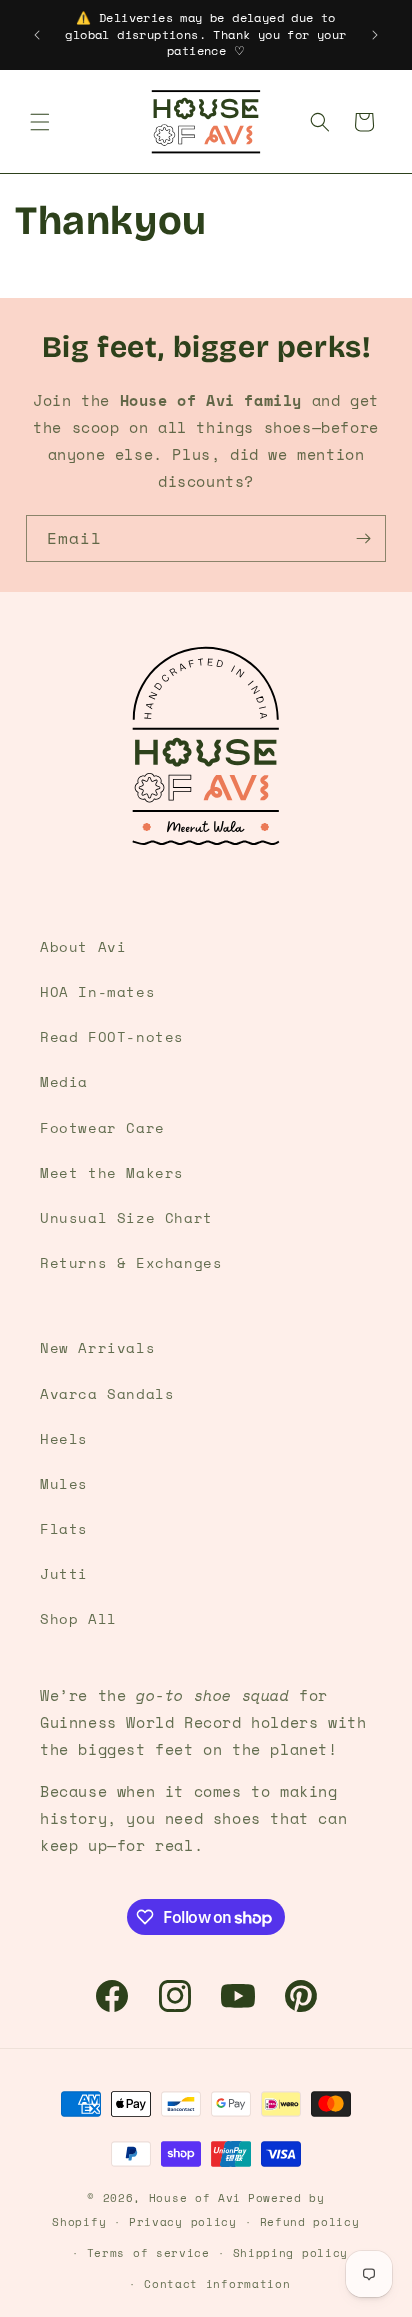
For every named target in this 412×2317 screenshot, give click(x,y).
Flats (64, 1528)
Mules (64, 1483)
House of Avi (195, 2198)
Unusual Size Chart (126, 1217)
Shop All (78, 1618)
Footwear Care (102, 1127)
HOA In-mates (97, 991)
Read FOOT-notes (112, 1036)
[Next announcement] (375, 35)
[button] (40, 122)
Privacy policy (183, 2222)
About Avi (83, 946)
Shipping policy (291, 2253)
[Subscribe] (363, 538)
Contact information (217, 2284)
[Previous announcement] (37, 35)
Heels (64, 1438)
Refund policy (310, 2222)
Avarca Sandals (107, 1393)
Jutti (64, 1573)
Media (64, 1081)
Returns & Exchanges (131, 1262)
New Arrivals (97, 1347)
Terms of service (148, 2253)
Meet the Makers (112, 1172)
